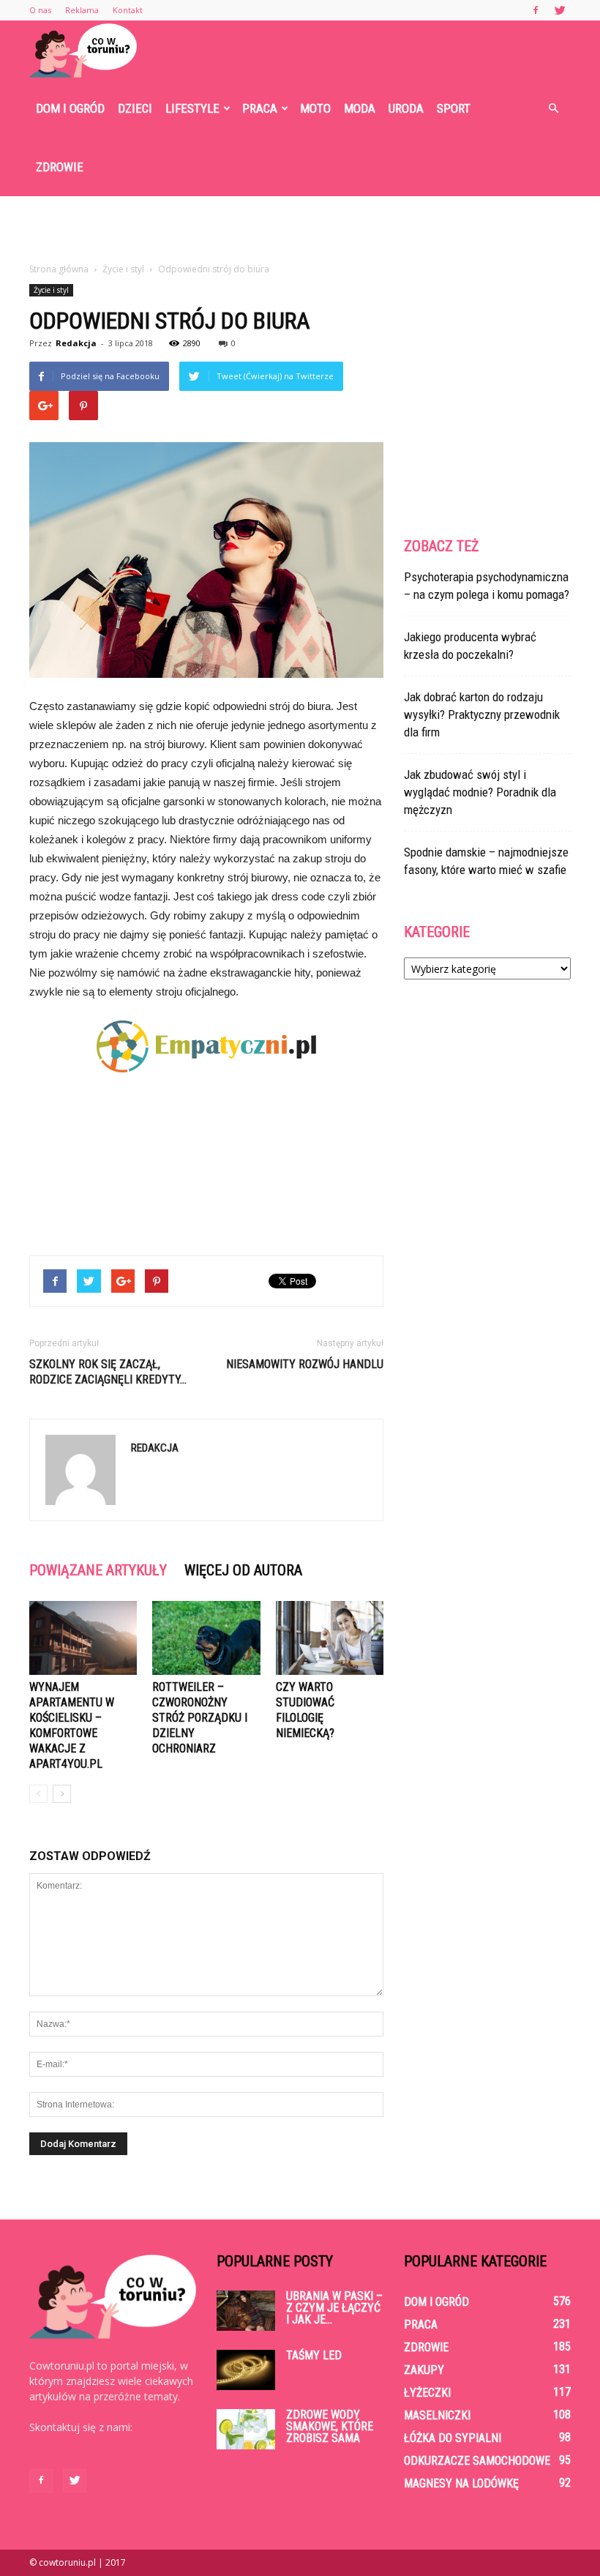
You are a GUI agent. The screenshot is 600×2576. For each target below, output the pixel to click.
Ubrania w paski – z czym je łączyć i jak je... (334, 2308)
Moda (360, 108)
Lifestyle (192, 108)
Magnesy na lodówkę (461, 2483)
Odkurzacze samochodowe (477, 2461)
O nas (40, 10)
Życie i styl (51, 290)
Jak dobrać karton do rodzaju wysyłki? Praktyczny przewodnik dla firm (482, 714)
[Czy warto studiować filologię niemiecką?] (330, 1638)
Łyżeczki (427, 2393)
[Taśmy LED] (246, 2370)
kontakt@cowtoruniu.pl (84, 2442)
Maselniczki (437, 2415)
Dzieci (135, 108)
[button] (553, 108)
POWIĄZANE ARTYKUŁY (98, 1570)
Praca (260, 108)
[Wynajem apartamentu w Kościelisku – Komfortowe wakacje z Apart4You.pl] (83, 1638)
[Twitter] (560, 10)
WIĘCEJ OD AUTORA (243, 1570)
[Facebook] (536, 10)
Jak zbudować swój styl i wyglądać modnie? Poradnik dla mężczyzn (480, 792)
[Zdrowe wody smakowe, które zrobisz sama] (246, 2429)
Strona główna (59, 269)
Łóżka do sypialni (453, 2438)
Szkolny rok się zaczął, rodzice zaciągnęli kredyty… (108, 1372)
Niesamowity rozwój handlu (305, 1364)
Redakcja (76, 343)
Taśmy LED (314, 2355)
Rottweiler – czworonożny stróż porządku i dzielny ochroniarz (200, 1718)
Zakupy (424, 2370)
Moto (315, 108)
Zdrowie (60, 167)
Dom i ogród (70, 108)
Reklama (82, 10)
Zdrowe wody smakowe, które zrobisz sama (330, 2426)
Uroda (406, 108)
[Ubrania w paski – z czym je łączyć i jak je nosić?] (246, 2311)
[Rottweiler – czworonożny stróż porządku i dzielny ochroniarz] (206, 1638)
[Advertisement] (300, 228)
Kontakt (128, 10)
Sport (454, 108)
